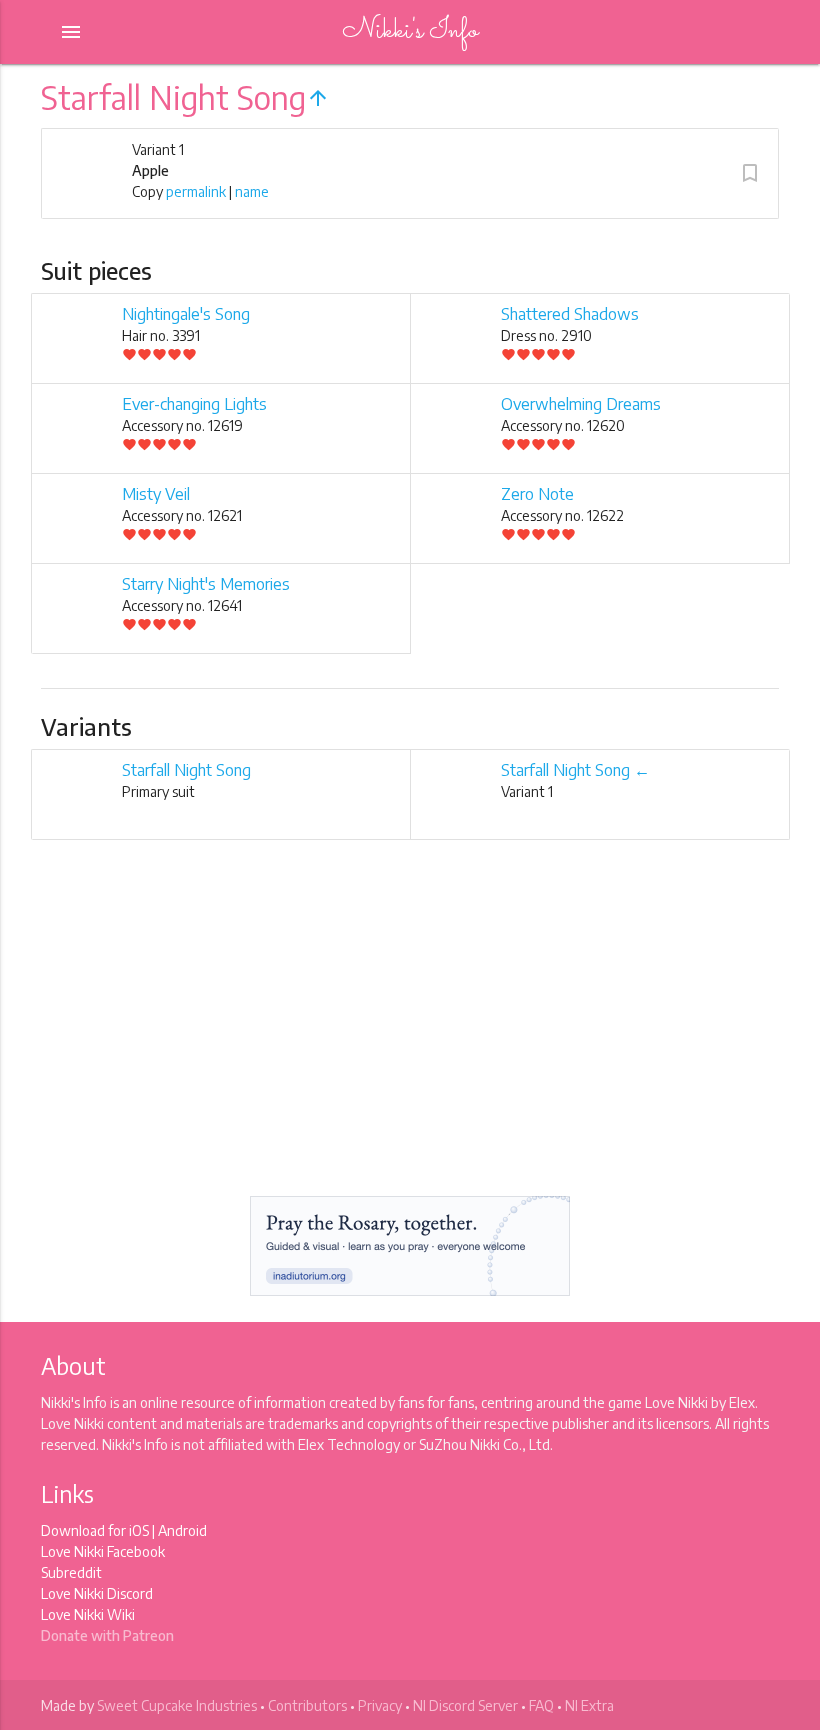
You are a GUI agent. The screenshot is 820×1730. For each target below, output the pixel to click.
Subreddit (71, 1572)
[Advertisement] (410, 1035)
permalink (196, 191)
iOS (139, 1530)
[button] (750, 173)
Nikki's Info (410, 31)
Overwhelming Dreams (581, 404)
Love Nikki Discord (97, 1593)
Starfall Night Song (186, 770)
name (252, 191)
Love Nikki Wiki (88, 1614)
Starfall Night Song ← (575, 770)
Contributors (307, 1705)
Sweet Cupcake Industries (177, 1705)
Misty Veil (156, 494)
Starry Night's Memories (206, 584)
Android (182, 1530)
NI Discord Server (465, 1705)
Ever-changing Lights (194, 404)
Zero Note (537, 494)
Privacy (380, 1705)
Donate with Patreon (107, 1635)
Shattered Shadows (570, 314)
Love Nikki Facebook (103, 1551)
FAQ (541, 1705)
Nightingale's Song (186, 314)
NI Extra (589, 1705)
